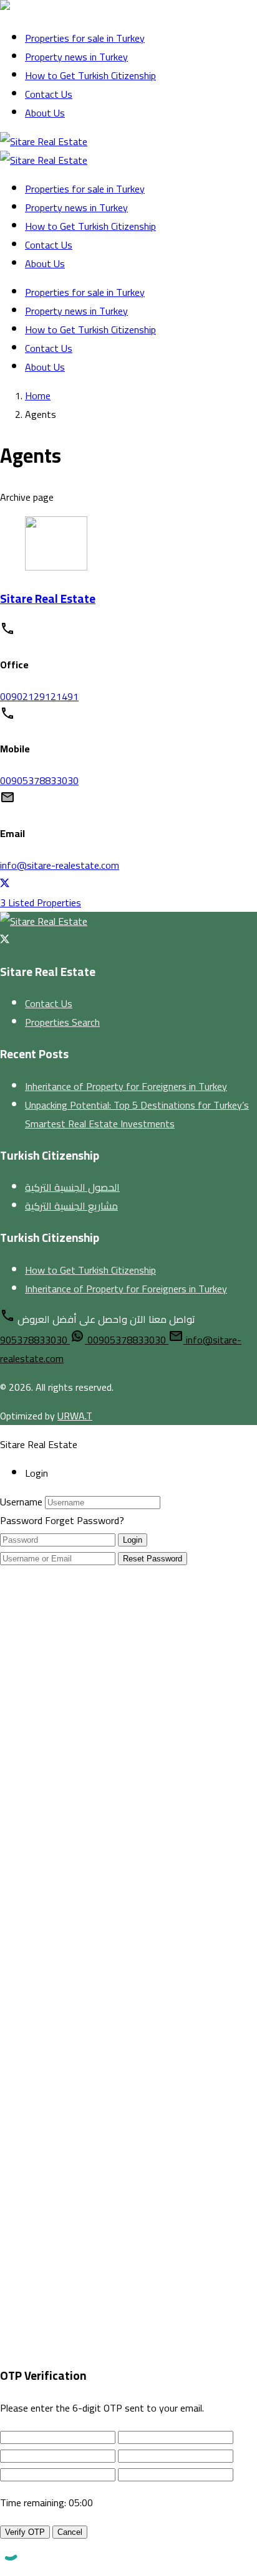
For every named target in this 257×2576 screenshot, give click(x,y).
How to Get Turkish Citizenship (90, 75)
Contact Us (49, 94)
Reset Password (153, 1559)
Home (38, 395)
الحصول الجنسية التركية (72, 1187)
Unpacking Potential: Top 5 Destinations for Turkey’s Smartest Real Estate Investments (137, 1114)
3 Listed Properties (41, 902)
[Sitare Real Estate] (44, 9)
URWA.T (75, 1416)
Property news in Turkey (76, 57)
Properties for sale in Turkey (85, 38)
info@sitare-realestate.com (60, 865)
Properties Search (62, 1022)
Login (133, 1540)
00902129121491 (39, 696)
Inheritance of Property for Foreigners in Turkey (126, 1086)
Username (21, 1502)
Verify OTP (25, 2532)
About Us (45, 113)
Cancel (70, 2532)
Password (21, 1520)
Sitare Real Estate (48, 599)
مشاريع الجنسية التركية (71, 1206)
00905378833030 (39, 780)
